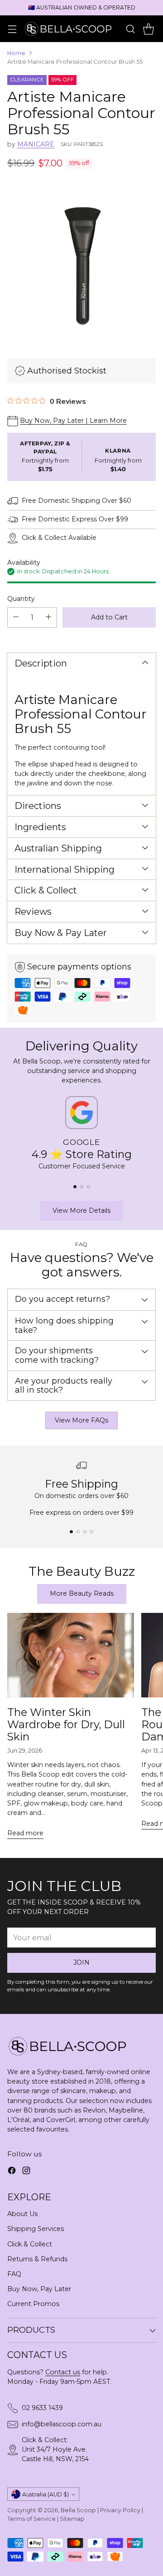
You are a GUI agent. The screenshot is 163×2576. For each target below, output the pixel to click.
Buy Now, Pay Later (39, 2289)
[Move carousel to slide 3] (89, 1187)
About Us (22, 2214)
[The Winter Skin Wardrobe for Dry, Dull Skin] (71, 1655)
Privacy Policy (120, 2510)
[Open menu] (12, 29)
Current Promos (33, 2304)
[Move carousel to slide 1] (75, 1187)
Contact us (63, 2372)
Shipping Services (36, 2229)
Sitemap (72, 2519)
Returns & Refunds (37, 2259)
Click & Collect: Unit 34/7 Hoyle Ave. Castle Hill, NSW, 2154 (55, 2449)
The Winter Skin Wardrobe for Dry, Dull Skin (66, 1724)
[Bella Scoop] (69, 28)
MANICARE (36, 144)
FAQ (14, 2274)
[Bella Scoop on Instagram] (26, 2172)
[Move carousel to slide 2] (82, 1187)
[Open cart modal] (148, 29)
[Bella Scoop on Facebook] (12, 2172)
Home (16, 53)
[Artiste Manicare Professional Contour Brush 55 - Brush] (81, 262)
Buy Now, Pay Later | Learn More (73, 421)
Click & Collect (30, 2244)
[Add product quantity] (48, 617)
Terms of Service (31, 2519)
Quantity (21, 599)
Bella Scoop (78, 2510)
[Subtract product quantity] (16, 617)
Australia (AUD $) (46, 2494)
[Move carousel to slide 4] (92, 1532)
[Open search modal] (130, 29)
